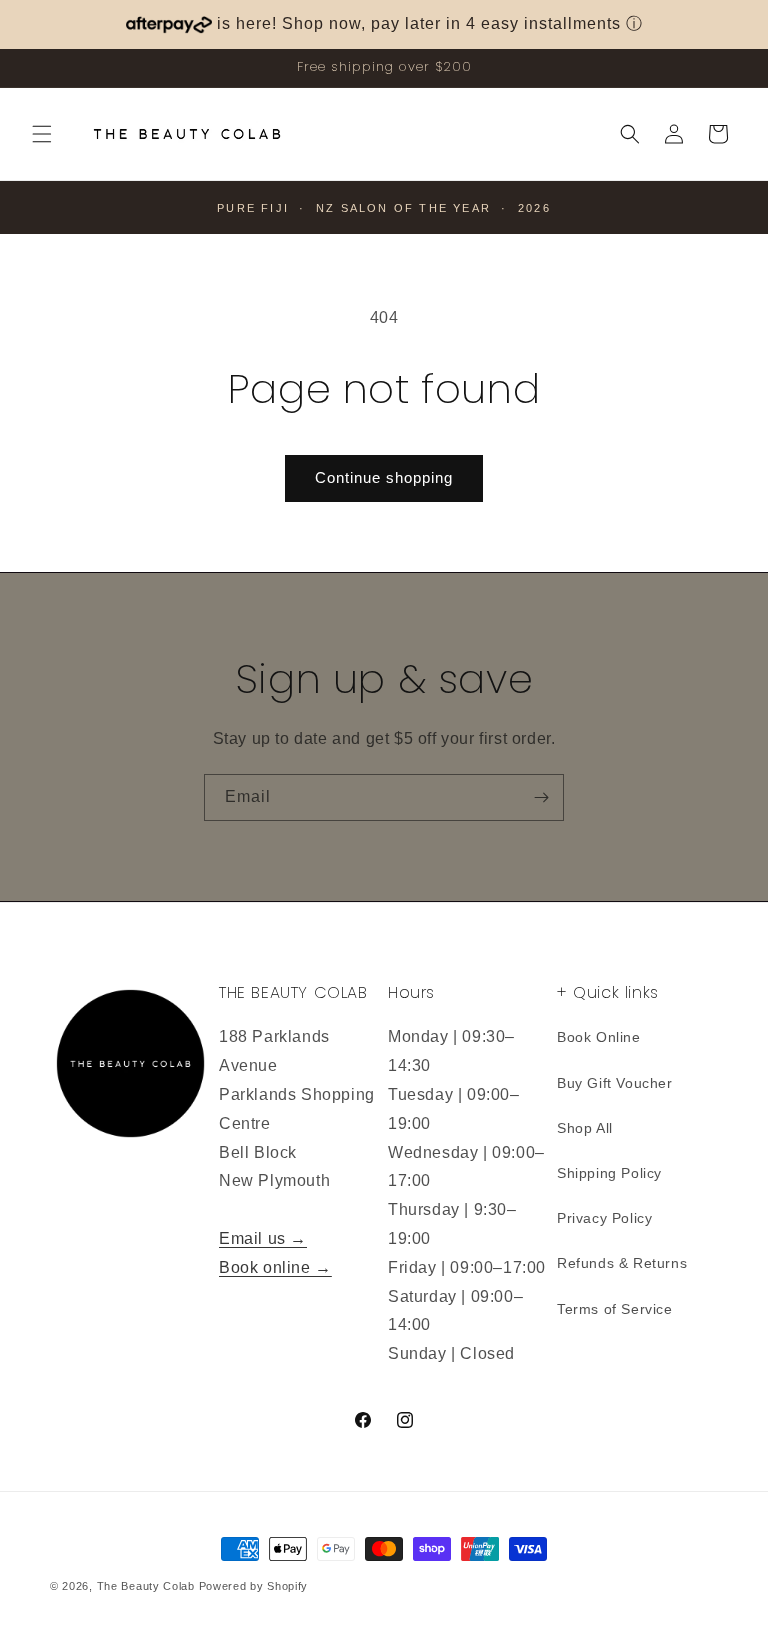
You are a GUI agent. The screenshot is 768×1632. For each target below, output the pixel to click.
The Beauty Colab (146, 1586)
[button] (42, 134)
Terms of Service (615, 1309)
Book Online (599, 1037)
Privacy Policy (604, 1218)
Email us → (263, 1238)
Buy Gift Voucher (615, 1083)
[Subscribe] (541, 797)
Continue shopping (384, 477)
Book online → (275, 1267)
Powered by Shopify (254, 1586)
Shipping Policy (609, 1173)
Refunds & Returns (622, 1263)
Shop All (585, 1128)
